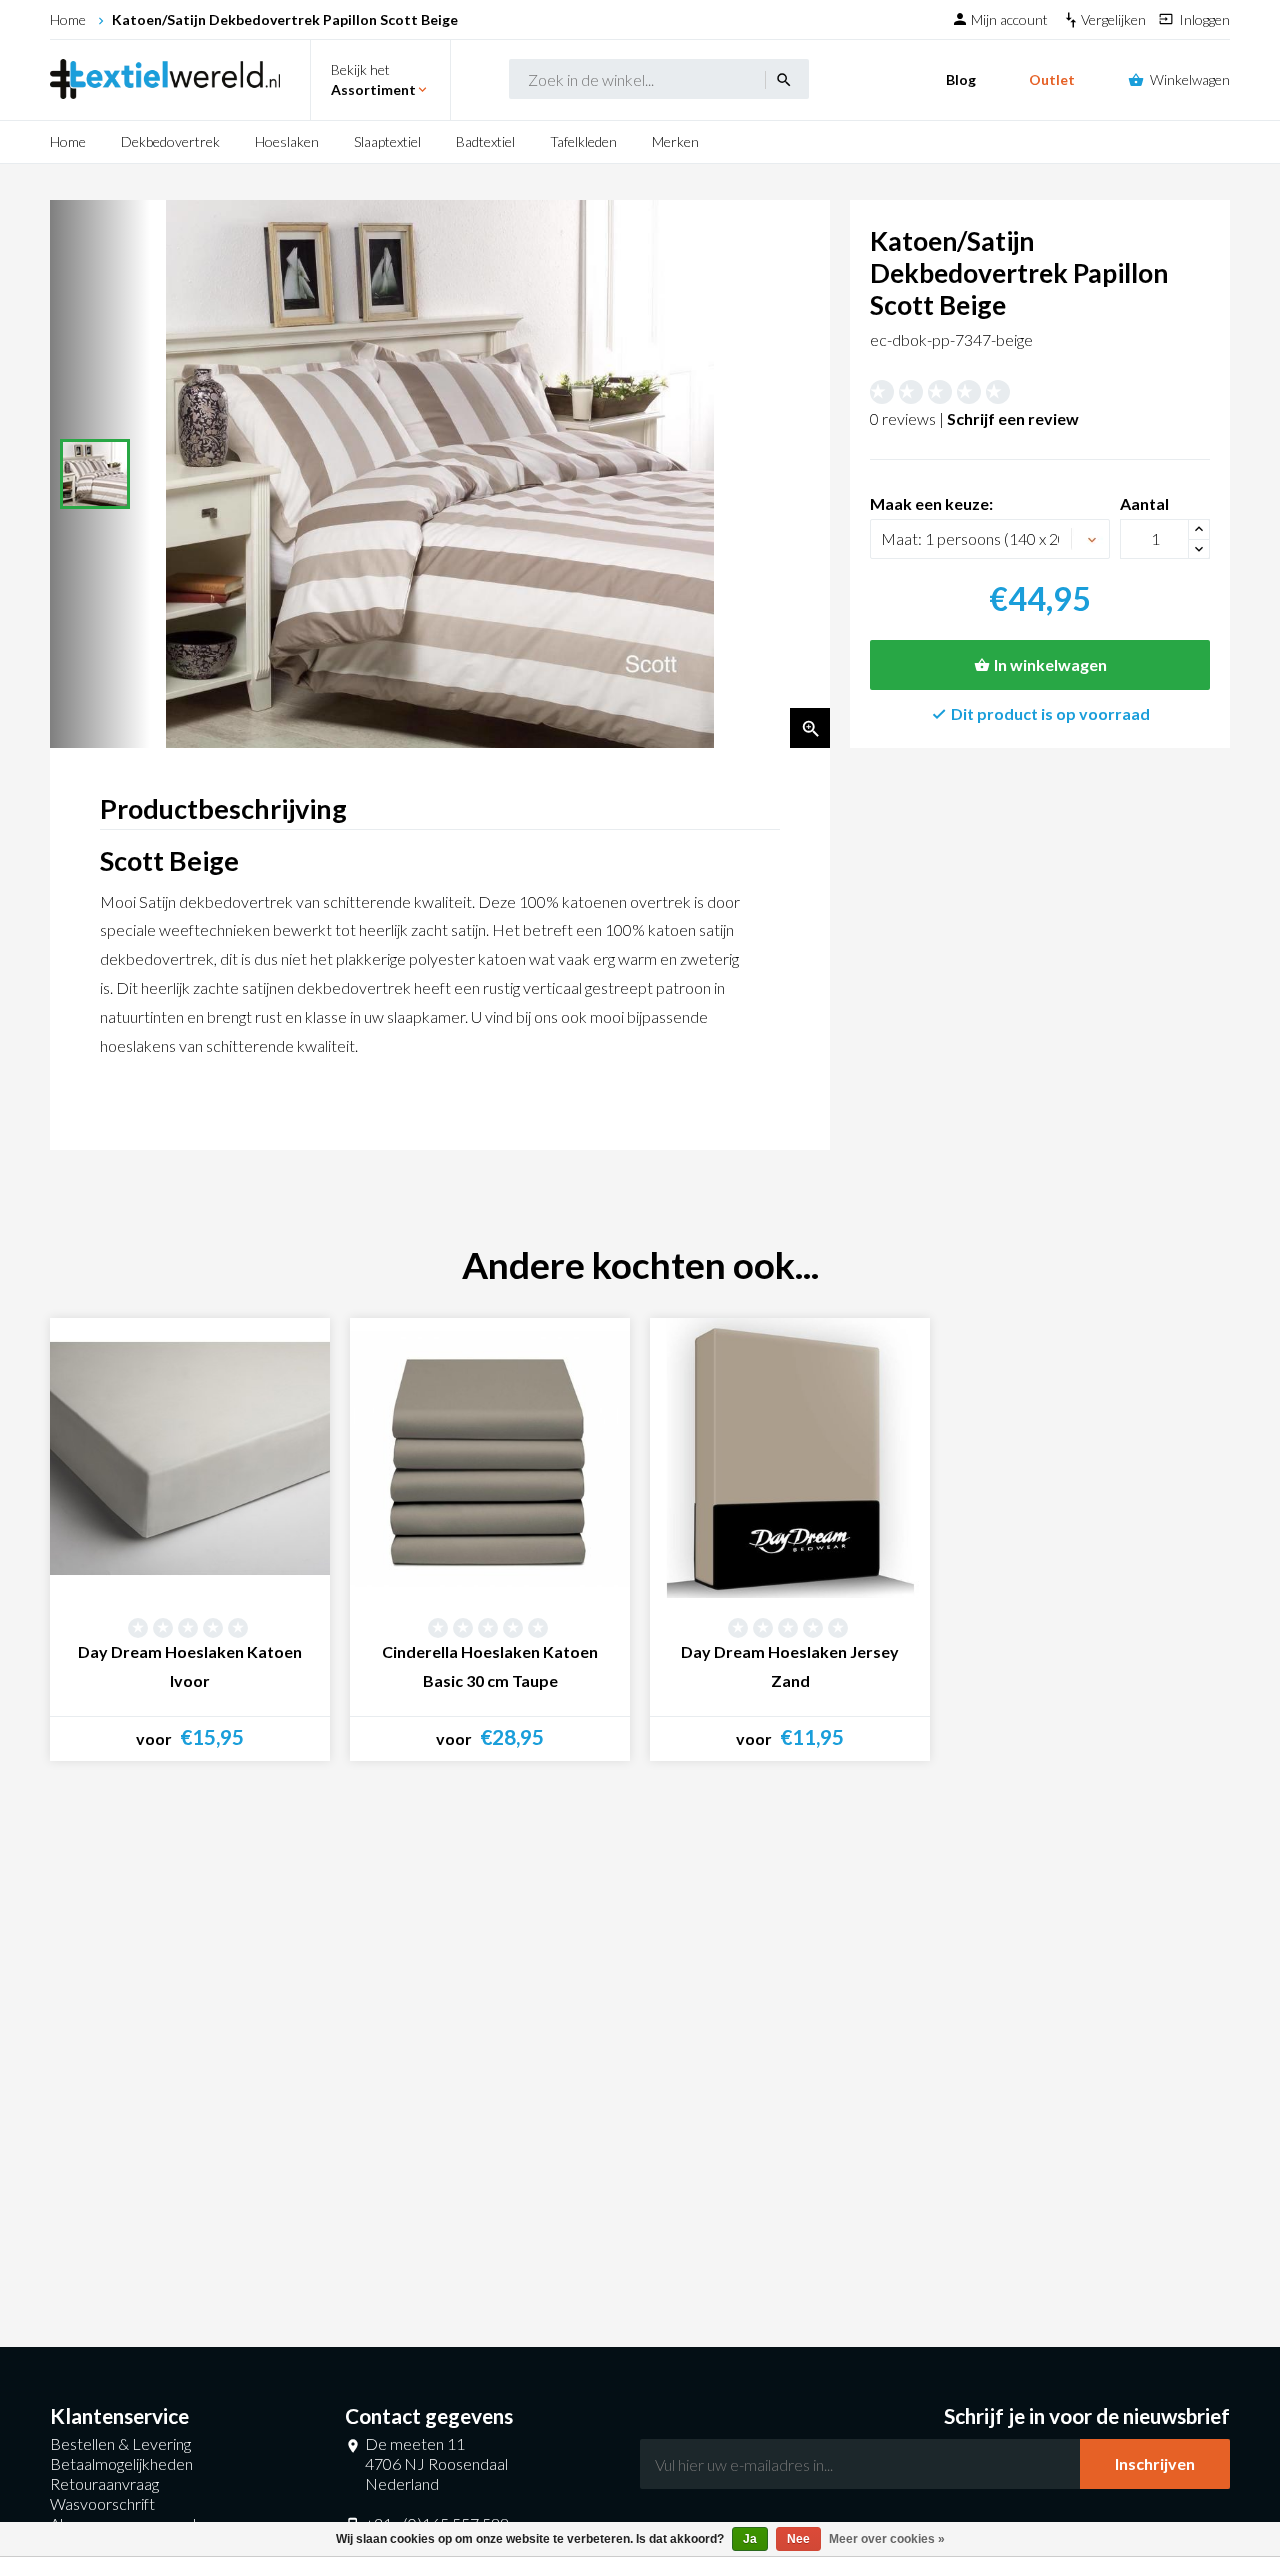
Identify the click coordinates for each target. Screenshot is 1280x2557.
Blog (961, 79)
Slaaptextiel (387, 141)
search (784, 80)
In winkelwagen (1050, 664)
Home (68, 19)
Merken (675, 141)
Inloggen (1204, 19)
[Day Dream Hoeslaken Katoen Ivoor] (190, 1458)
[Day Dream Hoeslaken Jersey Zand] (790, 1458)
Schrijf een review (1013, 418)
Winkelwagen (1190, 79)
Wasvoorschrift (102, 2503)
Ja (750, 2539)
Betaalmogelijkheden (121, 2463)
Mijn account (1011, 19)
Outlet (1052, 79)
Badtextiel (485, 141)
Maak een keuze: (931, 503)
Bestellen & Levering (120, 2443)
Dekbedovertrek (170, 141)
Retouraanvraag (104, 2483)
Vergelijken (1115, 19)
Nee (798, 2539)
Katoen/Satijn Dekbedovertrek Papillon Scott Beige (285, 19)
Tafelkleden (583, 141)
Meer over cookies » (887, 2539)
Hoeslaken (287, 141)
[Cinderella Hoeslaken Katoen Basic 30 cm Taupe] (490, 1458)
